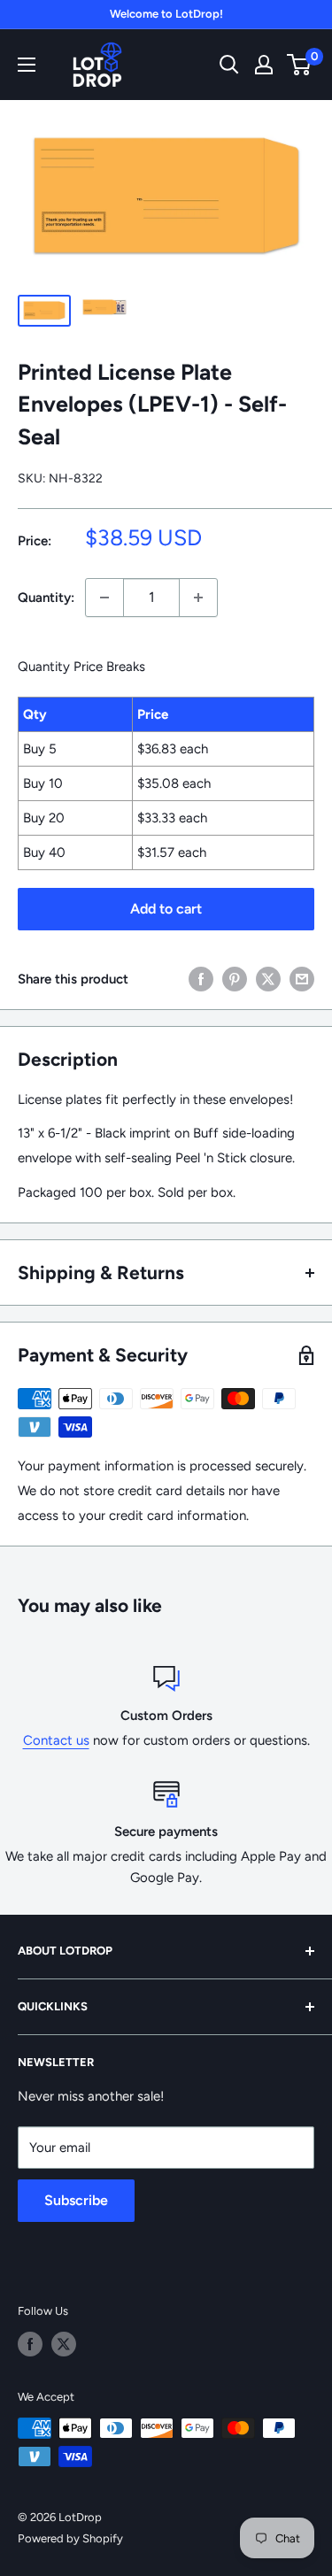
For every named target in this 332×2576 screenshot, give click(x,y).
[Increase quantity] (198, 598)
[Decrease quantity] (104, 598)
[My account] (264, 65)
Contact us (56, 1740)
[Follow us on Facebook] (30, 2344)
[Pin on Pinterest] (235, 979)
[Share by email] (302, 979)
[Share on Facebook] (201, 979)
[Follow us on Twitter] (64, 2344)
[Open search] (229, 65)
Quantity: (46, 598)
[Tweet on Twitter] (268, 979)
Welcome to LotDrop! (166, 14)
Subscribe (76, 2200)
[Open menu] (27, 65)
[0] (300, 65)
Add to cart (166, 909)
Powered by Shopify (70, 2538)
